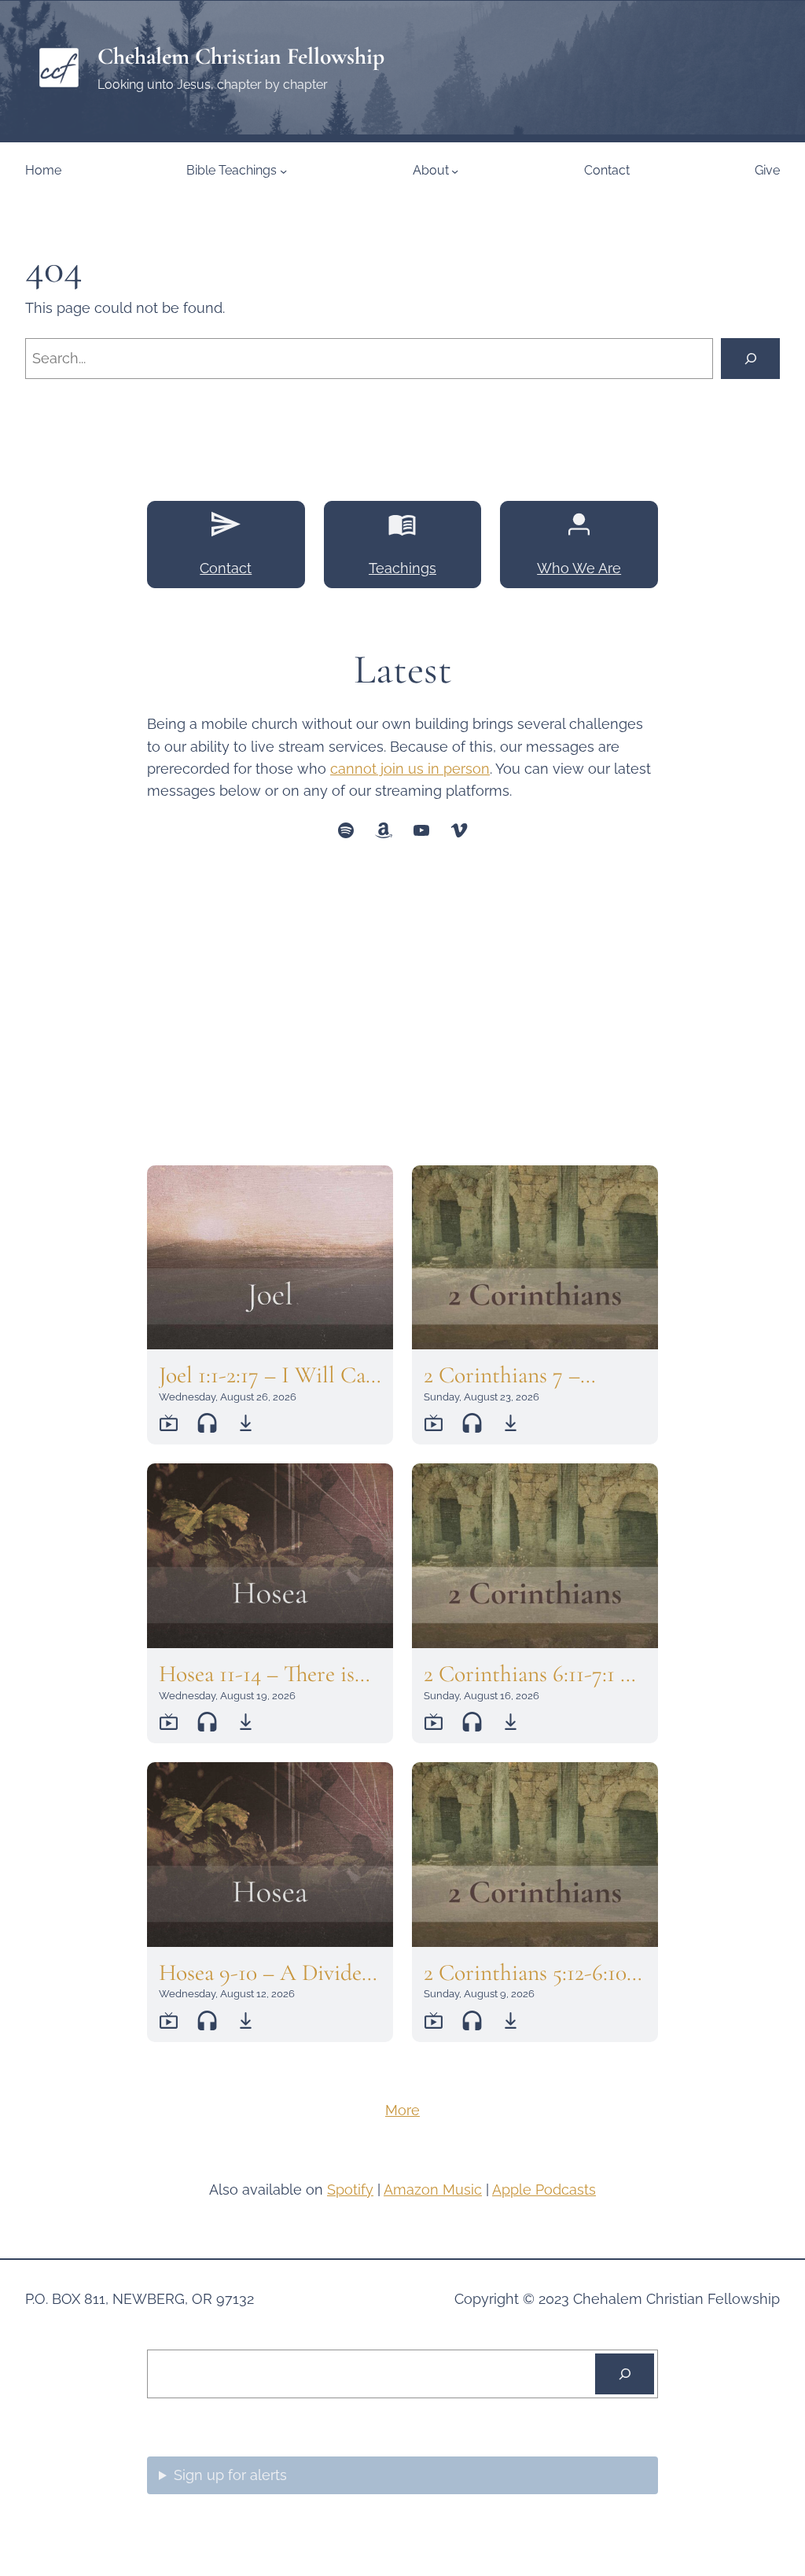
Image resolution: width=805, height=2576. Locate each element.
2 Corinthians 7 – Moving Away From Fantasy (514, 1375)
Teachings (402, 568)
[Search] (750, 358)
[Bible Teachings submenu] (283, 170)
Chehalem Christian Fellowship (241, 56)
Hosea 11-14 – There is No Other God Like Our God (257, 1674)
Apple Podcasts (544, 2190)
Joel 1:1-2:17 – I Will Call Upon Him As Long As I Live (270, 1375)
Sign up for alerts (230, 2475)
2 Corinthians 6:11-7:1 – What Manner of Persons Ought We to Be (535, 1674)
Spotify (350, 2190)
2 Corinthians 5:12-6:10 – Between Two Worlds (534, 1973)
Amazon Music (433, 2190)
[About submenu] (455, 170)
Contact (226, 568)
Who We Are (579, 568)
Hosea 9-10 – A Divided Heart (266, 1973)
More (402, 2110)
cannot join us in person (410, 769)
